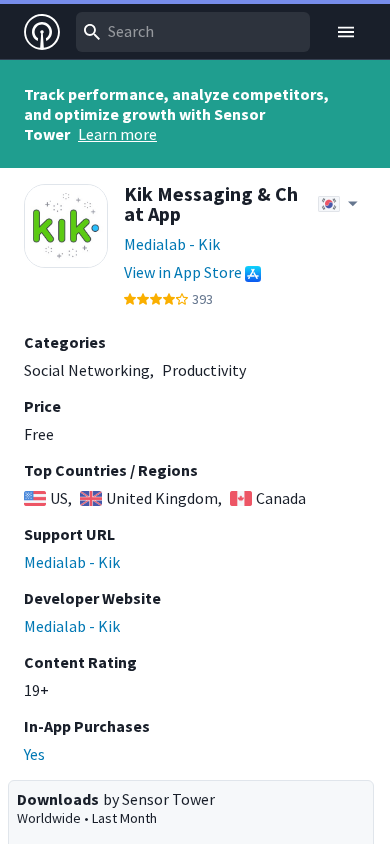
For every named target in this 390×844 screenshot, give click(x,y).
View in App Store (183, 272)
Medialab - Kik (172, 244)
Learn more (117, 134)
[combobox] (193, 32)
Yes (34, 754)
